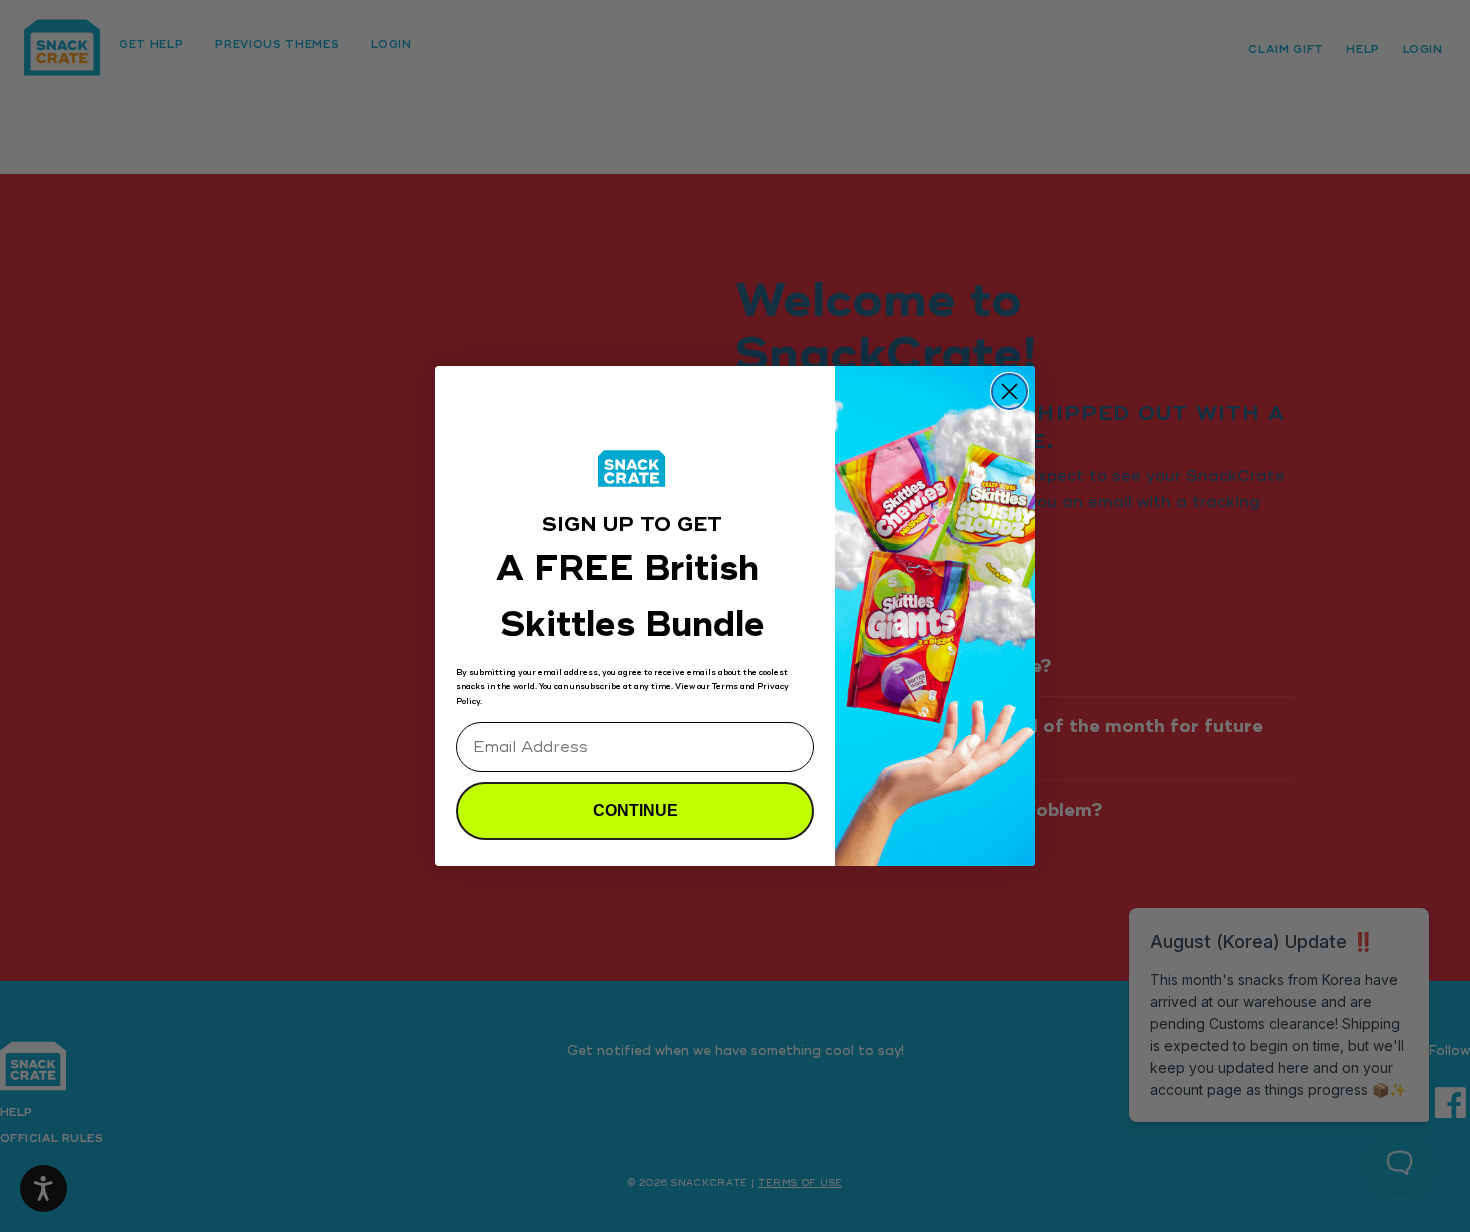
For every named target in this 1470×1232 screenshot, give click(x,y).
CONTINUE (635, 810)
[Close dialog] (1009, 391)
